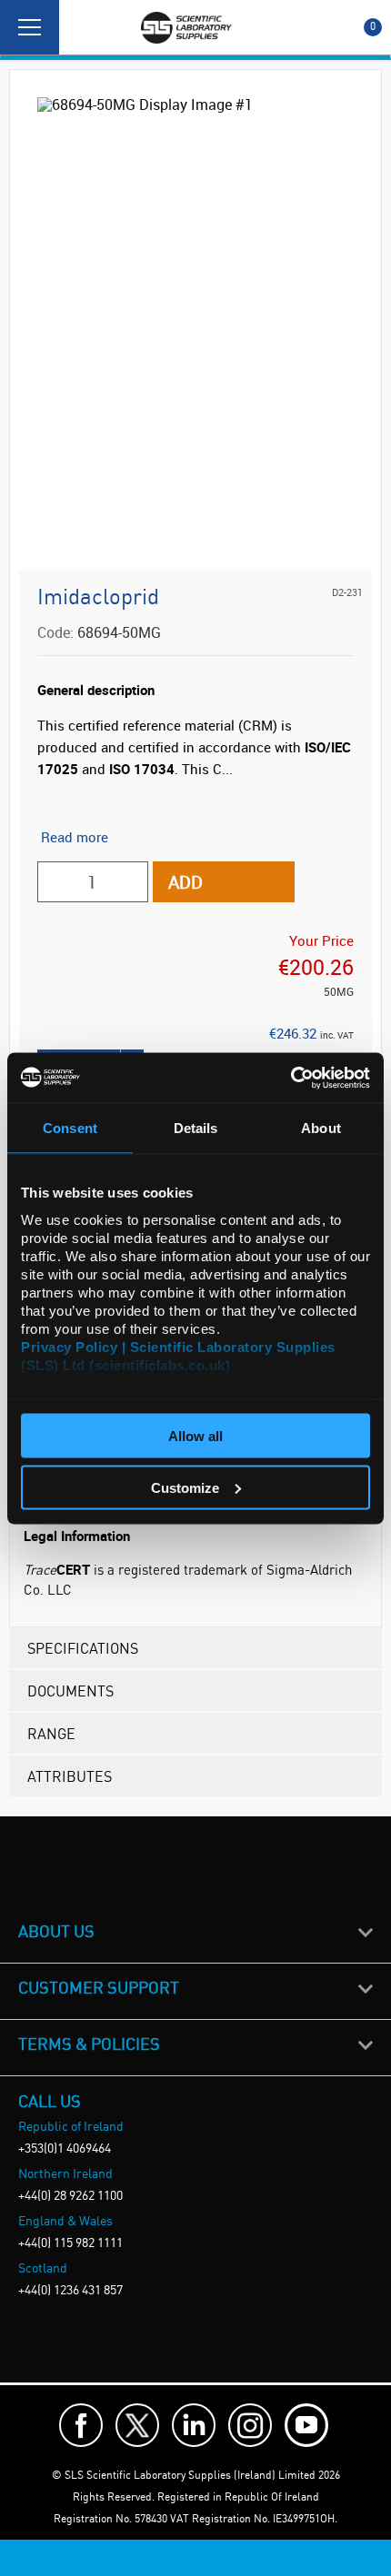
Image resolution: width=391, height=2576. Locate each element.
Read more (75, 837)
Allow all (195, 1436)
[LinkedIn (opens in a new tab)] (194, 2425)
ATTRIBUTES (70, 1776)
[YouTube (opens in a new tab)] (306, 2425)
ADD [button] (185, 882)
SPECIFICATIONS (83, 1648)
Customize (185, 1487)
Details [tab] (196, 1128)
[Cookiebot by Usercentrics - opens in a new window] (291, 1078)
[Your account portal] (79, 27)
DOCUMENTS (70, 1691)
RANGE (51, 1733)
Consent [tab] (70, 1128)
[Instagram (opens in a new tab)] (250, 2425)
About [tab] (321, 1128)
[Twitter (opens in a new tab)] (137, 2425)
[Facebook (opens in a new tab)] (81, 2425)
